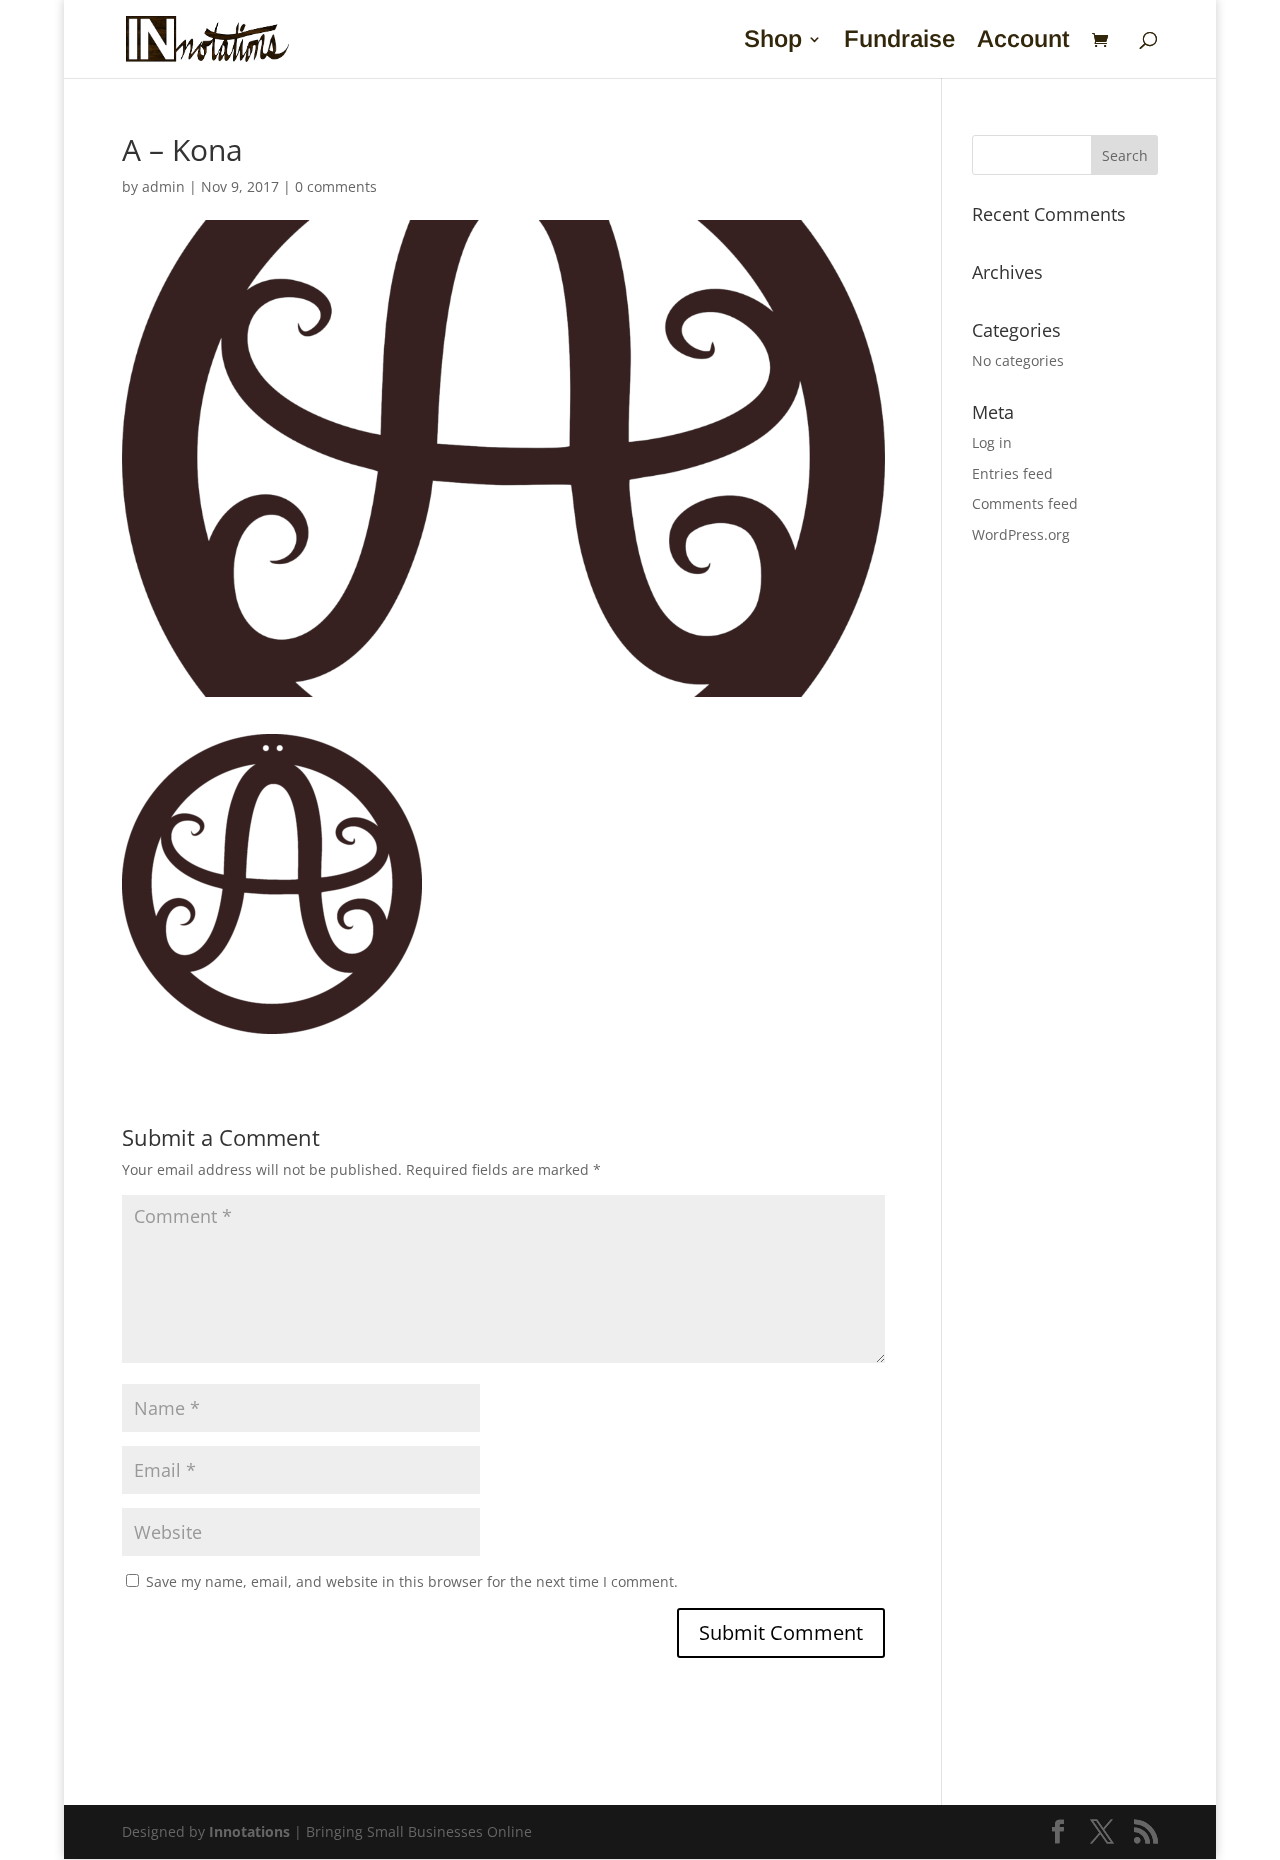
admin (163, 186)
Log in (992, 442)
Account (1023, 42)
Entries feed (1012, 473)
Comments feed (1025, 503)
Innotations (249, 1831)
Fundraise (899, 42)
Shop (773, 42)
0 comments (336, 186)
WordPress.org (1021, 534)
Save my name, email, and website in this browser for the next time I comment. (412, 1581)
